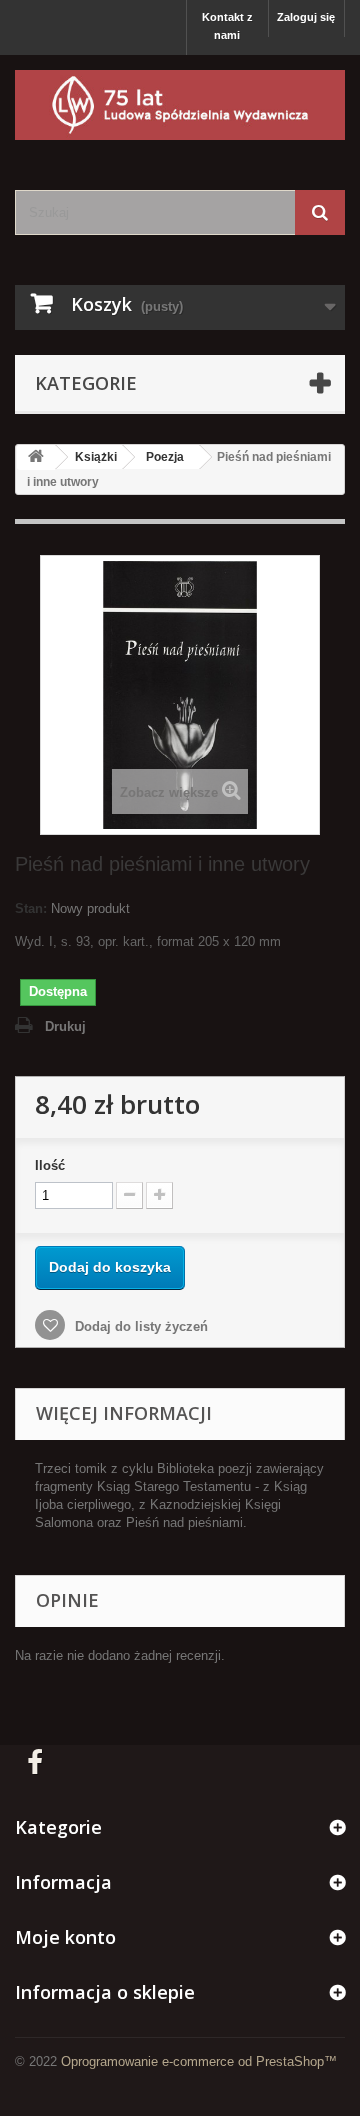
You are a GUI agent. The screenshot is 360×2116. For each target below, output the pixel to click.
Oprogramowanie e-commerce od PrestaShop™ (199, 2061)
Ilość (50, 1165)
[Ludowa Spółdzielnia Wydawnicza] (180, 105)
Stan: (31, 908)
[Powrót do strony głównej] (36, 457)
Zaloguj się (306, 17)
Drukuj (65, 1026)
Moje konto (65, 1937)
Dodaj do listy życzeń (139, 1326)
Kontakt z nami (227, 26)
